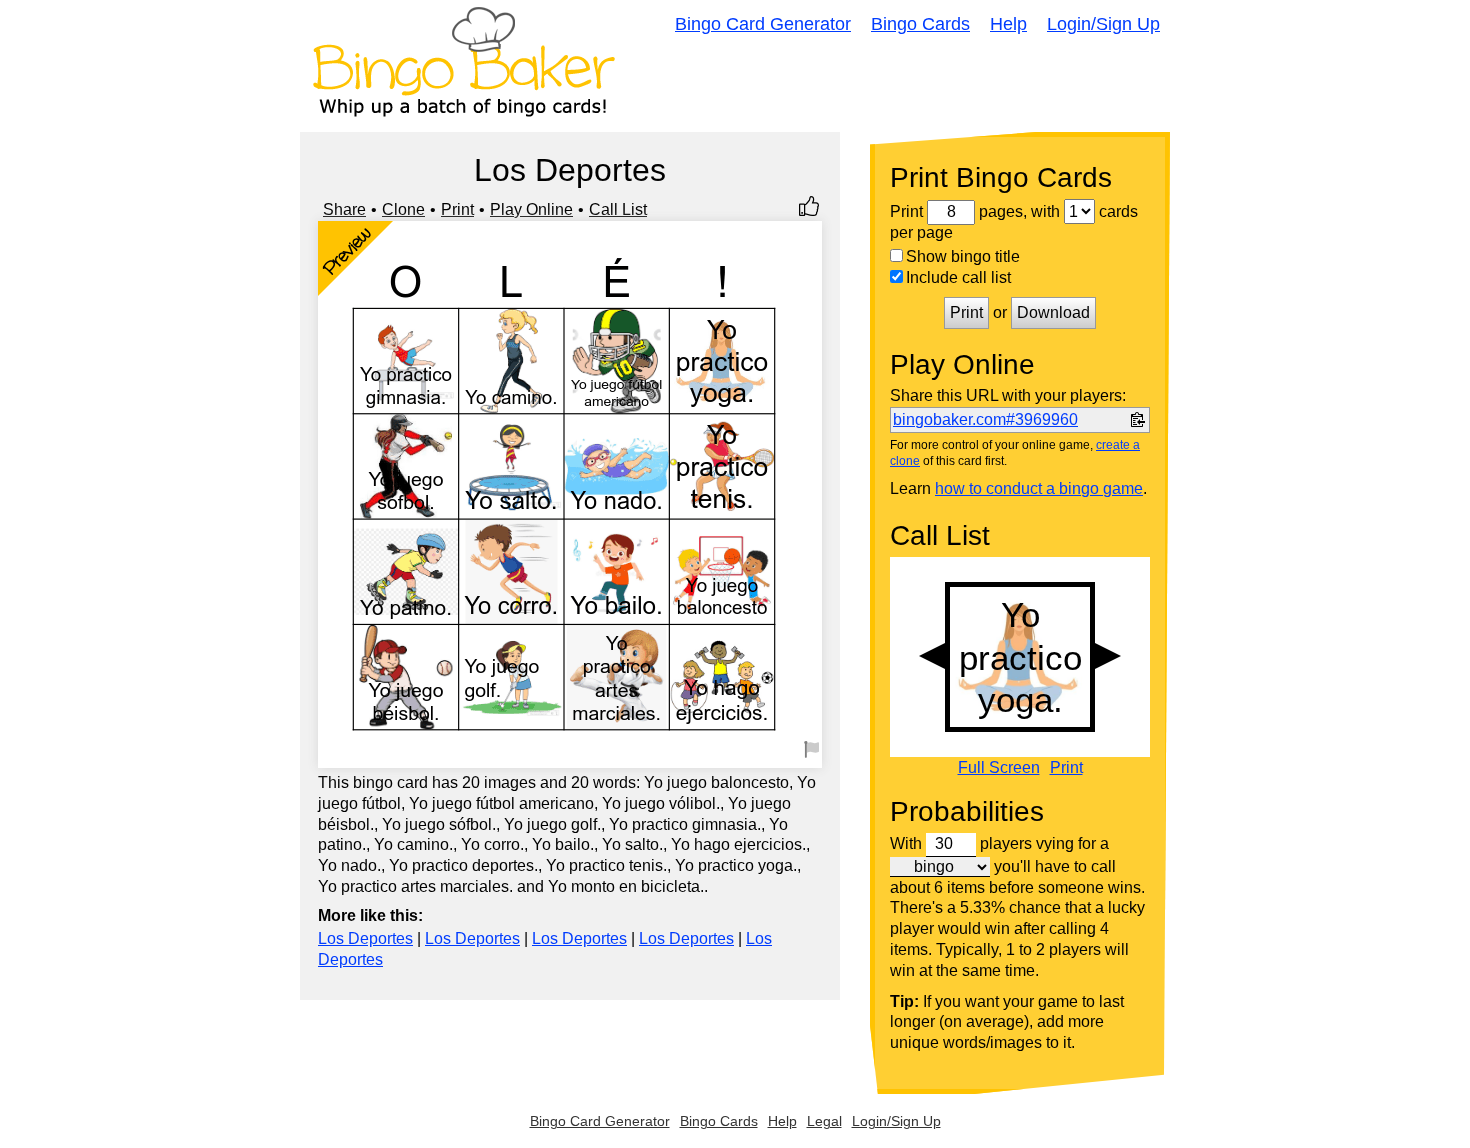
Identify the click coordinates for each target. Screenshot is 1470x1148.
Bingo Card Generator (763, 24)
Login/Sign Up (1103, 24)
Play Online (531, 209)
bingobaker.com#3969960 (985, 419)
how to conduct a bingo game (1039, 488)
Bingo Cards (920, 24)
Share (344, 209)
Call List (618, 209)
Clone (403, 209)
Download (1053, 312)
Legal (824, 1121)
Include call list (958, 277)
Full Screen (999, 768)
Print (457, 209)
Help (1008, 24)
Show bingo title (963, 256)
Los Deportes (365, 938)
